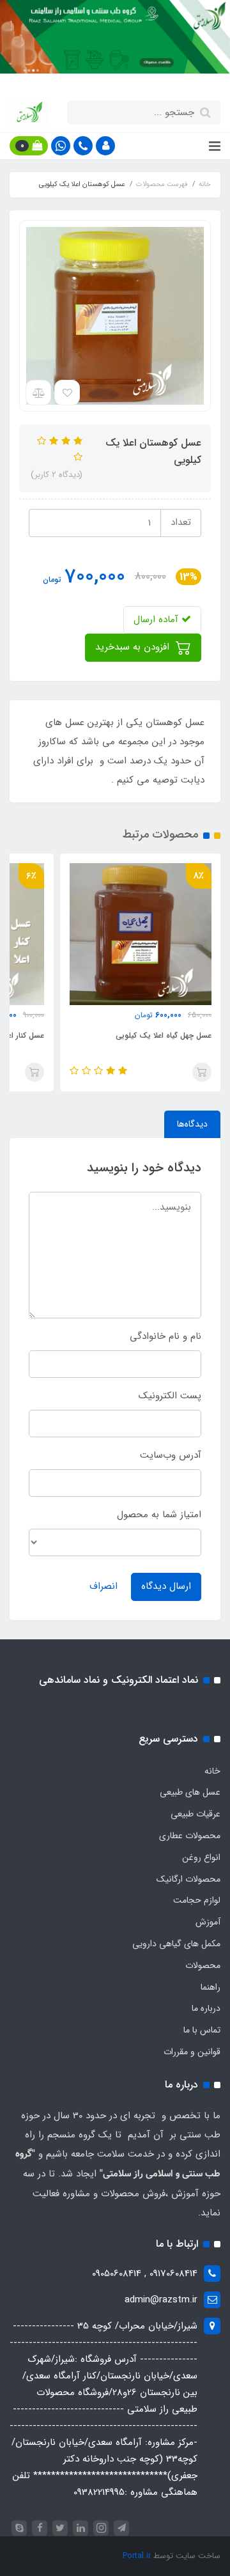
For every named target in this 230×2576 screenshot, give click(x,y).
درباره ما (206, 2008)
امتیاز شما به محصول (159, 1515)
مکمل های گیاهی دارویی (176, 1944)
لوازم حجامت (197, 1900)
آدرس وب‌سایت (171, 1455)
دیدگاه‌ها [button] (192, 1124)
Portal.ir (137, 2556)
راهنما (211, 1987)
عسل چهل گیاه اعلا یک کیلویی (164, 1035)
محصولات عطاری (190, 1836)
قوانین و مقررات (192, 2052)
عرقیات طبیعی (195, 1814)
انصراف (103, 1586)
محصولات (203, 1965)
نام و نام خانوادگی (165, 1336)
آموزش (208, 1922)
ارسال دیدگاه (166, 1586)
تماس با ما (202, 2030)
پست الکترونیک (170, 1396)
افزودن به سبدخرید (134, 647)
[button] (105, 146)
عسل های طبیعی (190, 1792)
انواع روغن (201, 1857)
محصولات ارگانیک (188, 1879)
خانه (212, 1771)
